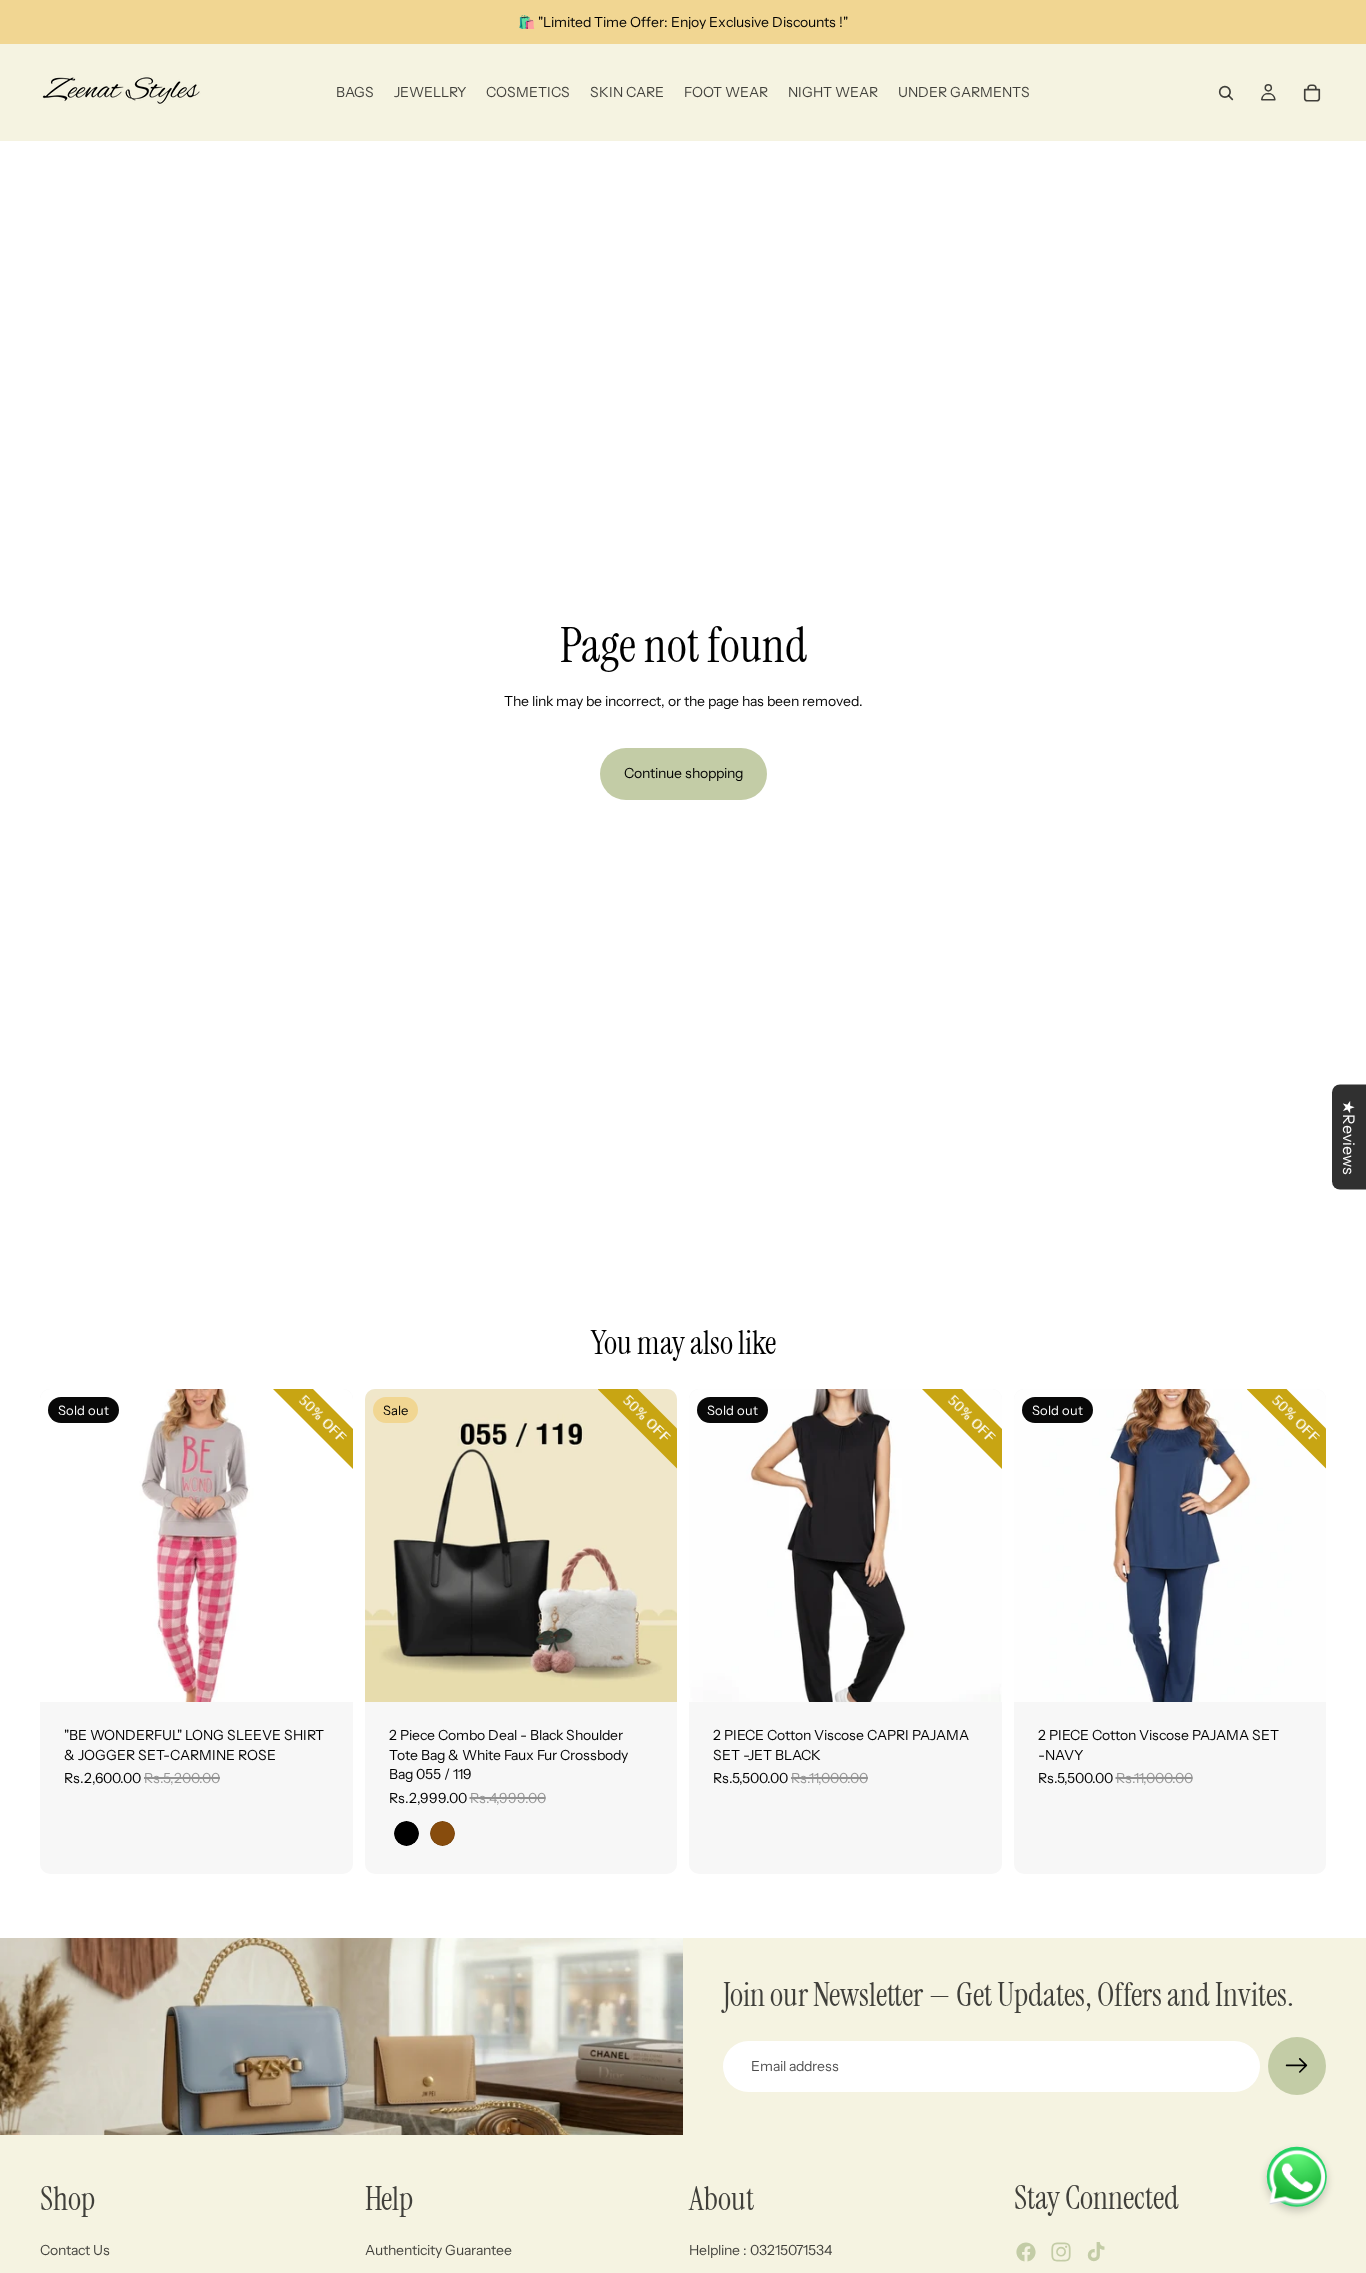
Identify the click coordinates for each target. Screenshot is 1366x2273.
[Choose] (646, 1671)
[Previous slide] (70, 1546)
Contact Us (75, 2250)
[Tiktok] (1096, 2253)
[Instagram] (1061, 2253)
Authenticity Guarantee (438, 2250)
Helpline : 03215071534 (760, 2250)
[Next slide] (323, 1546)
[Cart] (1312, 93)
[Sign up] (1297, 2066)
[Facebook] (1026, 2253)
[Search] (1226, 93)
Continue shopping (683, 773)
